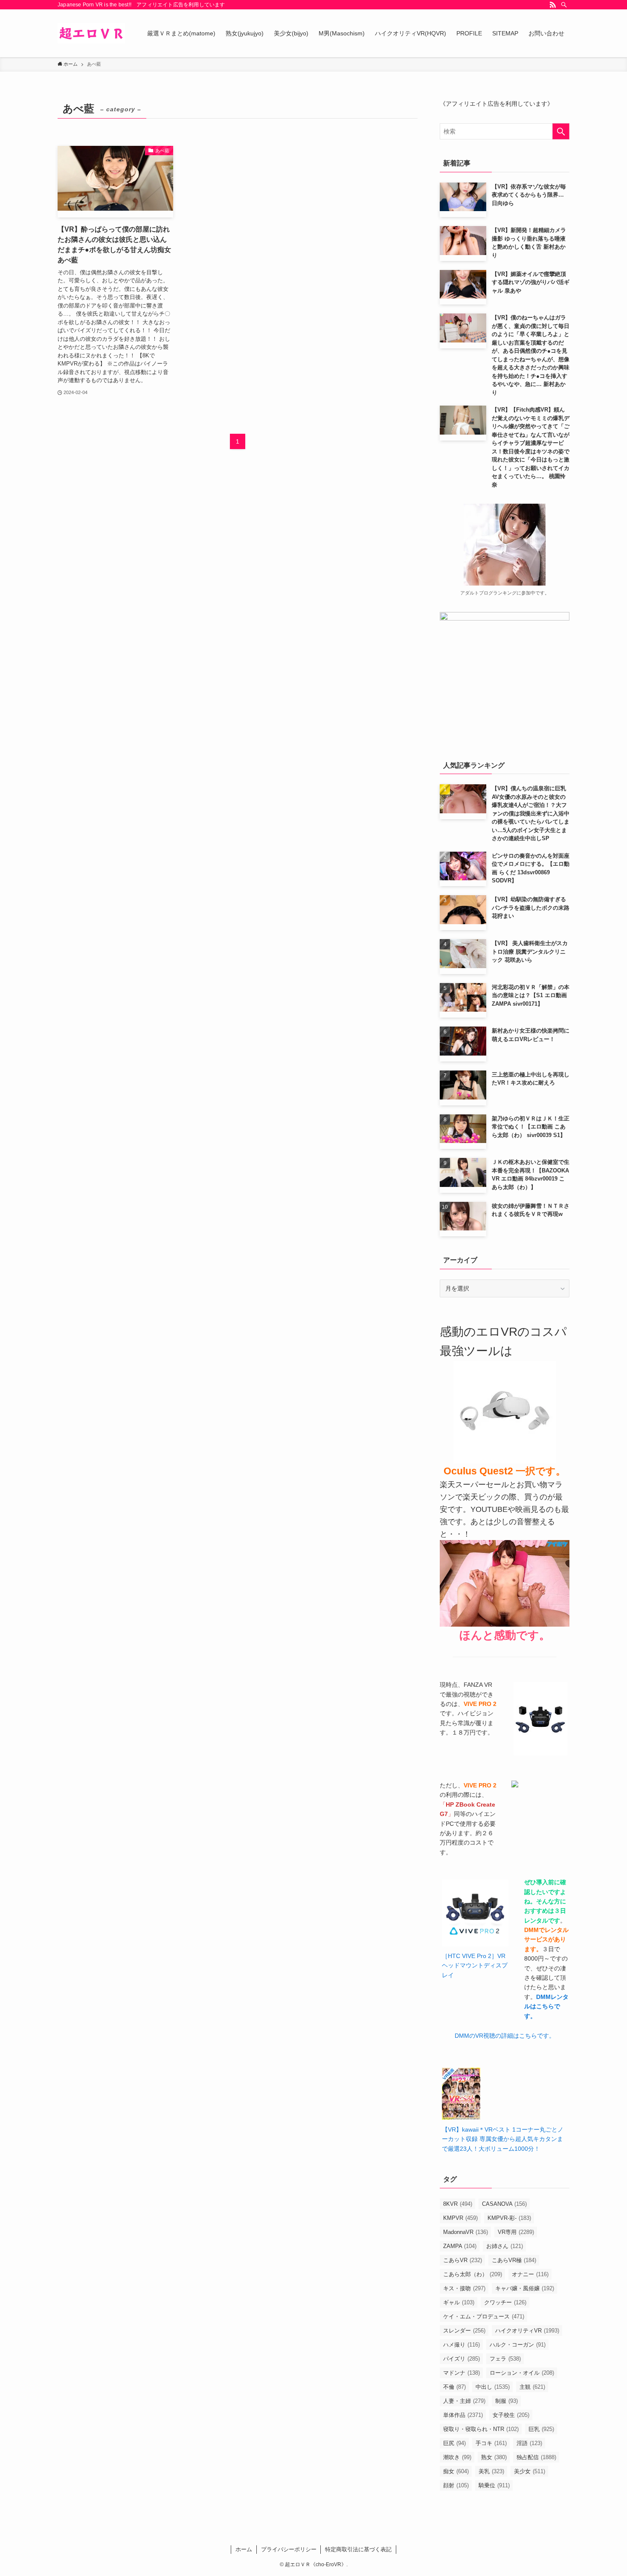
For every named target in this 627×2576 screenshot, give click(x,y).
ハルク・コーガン (518, 2345)
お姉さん (505, 2246)
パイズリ (462, 2359)
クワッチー (505, 2302)
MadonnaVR (466, 2232)
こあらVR (463, 2260)
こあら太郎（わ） (473, 2274)
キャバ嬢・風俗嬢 (525, 2288)
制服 (507, 2401)
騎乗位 (494, 2485)
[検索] (564, 5)
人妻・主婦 (464, 2401)
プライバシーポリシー (289, 2549)
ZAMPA (460, 2246)
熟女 (494, 2457)
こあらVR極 (514, 2260)
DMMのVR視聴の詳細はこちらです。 (505, 2036)
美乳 (491, 2471)
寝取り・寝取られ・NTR (481, 2429)
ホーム (244, 2549)
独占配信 (536, 2457)
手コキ (491, 2443)
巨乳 (541, 2429)
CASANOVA (504, 2204)
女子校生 (511, 2415)
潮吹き (457, 2457)
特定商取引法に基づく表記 (358, 2549)
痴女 (456, 2471)
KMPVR (460, 2218)
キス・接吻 (464, 2288)
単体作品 (463, 2415)
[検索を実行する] (561, 131)
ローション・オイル (522, 2373)
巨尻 (454, 2443)
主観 (532, 2387)
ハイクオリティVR (527, 2331)
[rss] (553, 5)
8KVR (458, 2204)
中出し (493, 2387)
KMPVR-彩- (509, 2218)
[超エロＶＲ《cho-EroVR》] (91, 33)
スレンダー (464, 2331)
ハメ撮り (462, 2345)
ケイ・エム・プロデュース (484, 2316)
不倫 (454, 2387)
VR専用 (516, 2232)
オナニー (530, 2274)
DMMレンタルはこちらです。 (546, 2006)
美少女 (530, 2471)
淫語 (529, 2443)
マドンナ (462, 2373)
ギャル (459, 2302)
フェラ (505, 2359)
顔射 (456, 2485)
